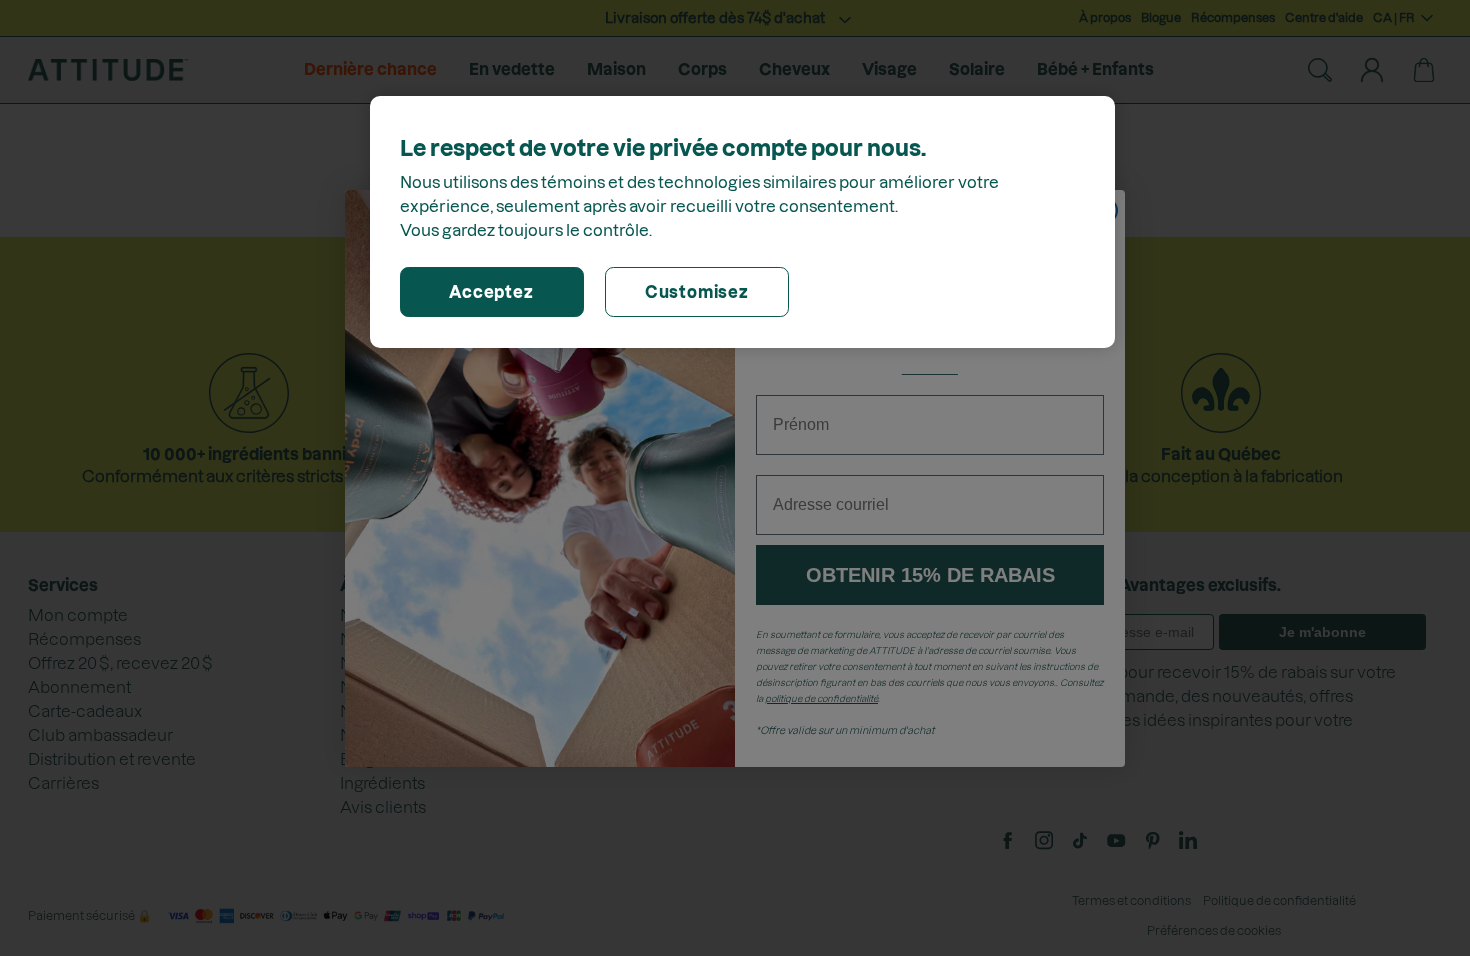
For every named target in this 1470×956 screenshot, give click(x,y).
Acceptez (491, 292)
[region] (742, 222)
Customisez (697, 292)
